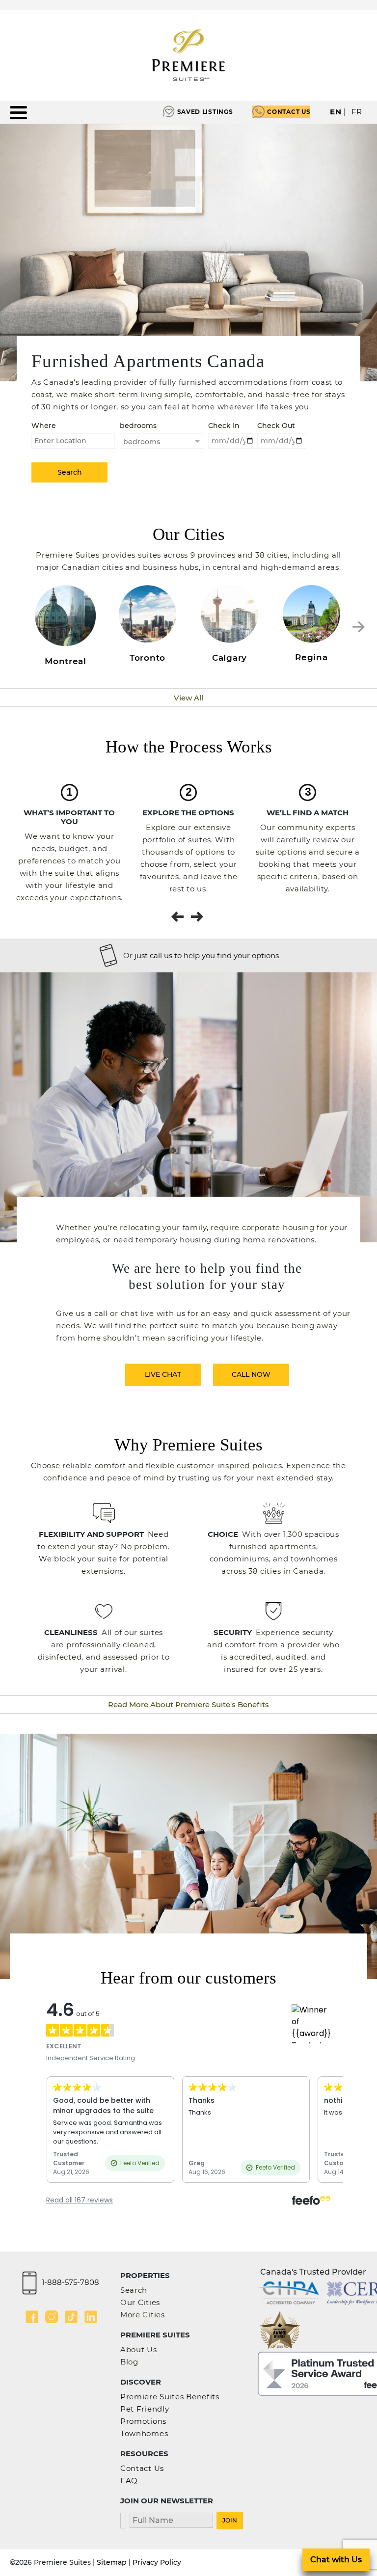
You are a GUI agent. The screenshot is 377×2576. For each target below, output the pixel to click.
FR (357, 112)
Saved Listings (205, 112)
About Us (139, 2349)
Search (134, 2290)
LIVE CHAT (163, 1374)
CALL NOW (251, 1374)
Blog (129, 2362)
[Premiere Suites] (188, 55)
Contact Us (289, 112)
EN (336, 112)
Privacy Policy (157, 2562)
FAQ (129, 2481)
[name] (171, 2519)
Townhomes (144, 2433)
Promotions (143, 2421)
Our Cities (140, 2302)
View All (188, 698)
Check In (224, 426)
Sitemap (112, 2562)
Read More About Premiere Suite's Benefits (188, 1704)
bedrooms (138, 426)
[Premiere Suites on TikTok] (71, 2317)
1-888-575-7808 (70, 2282)
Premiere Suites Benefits (170, 2397)
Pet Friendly (145, 2409)
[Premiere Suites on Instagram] (52, 2317)
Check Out (276, 426)
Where (44, 426)
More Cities (143, 2315)
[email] (123, 2519)
